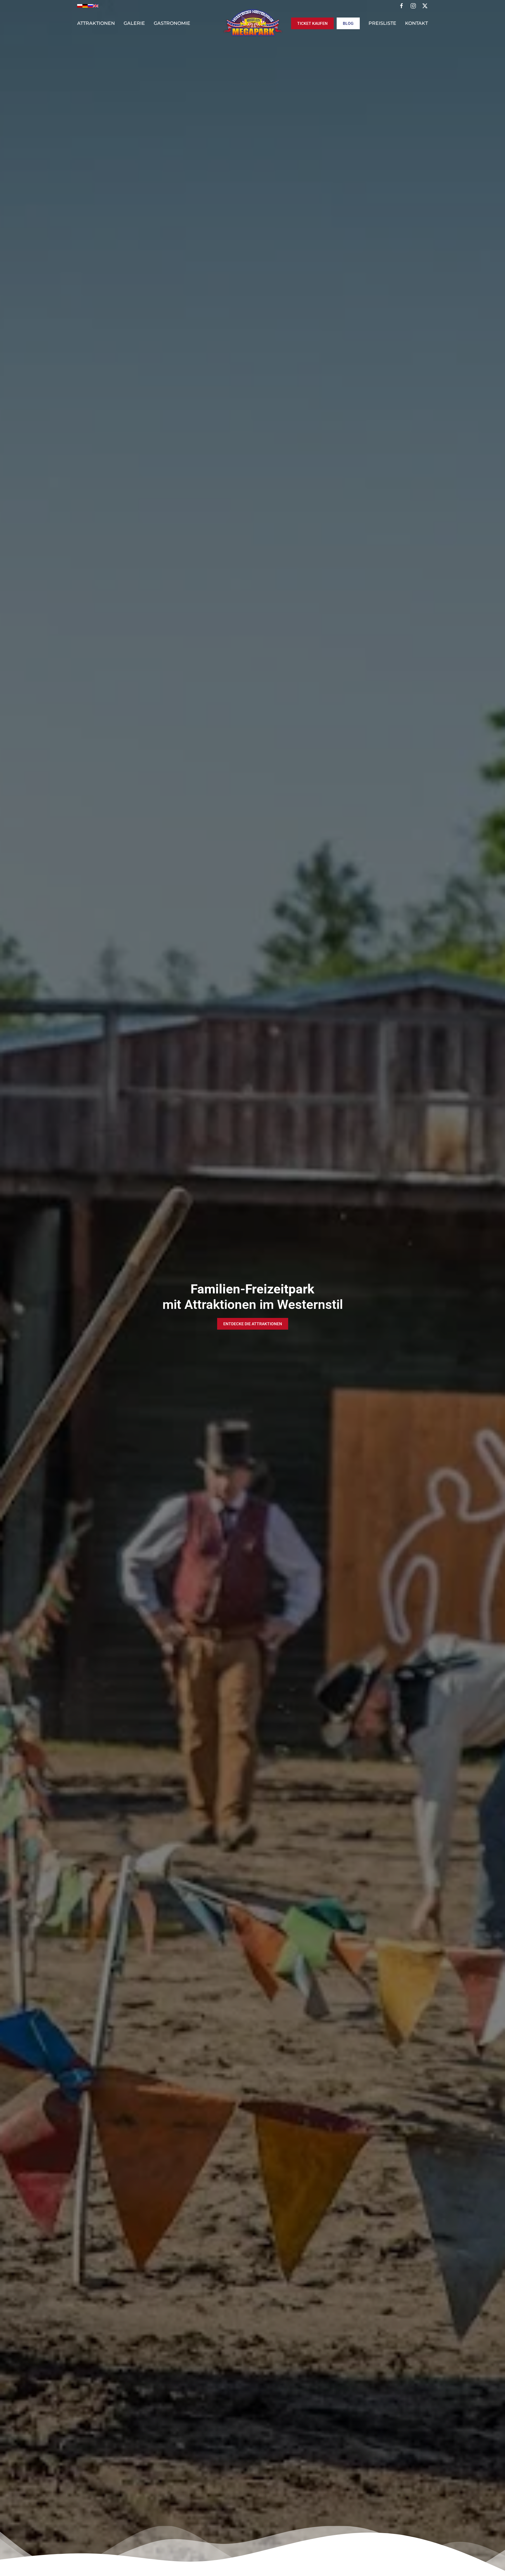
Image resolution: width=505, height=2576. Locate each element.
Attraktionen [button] (96, 23)
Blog (348, 23)
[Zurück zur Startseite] (252, 23)
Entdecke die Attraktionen (253, 1324)
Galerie (134, 23)
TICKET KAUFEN (312, 23)
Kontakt (416, 23)
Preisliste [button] (382, 23)
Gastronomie (172, 23)
